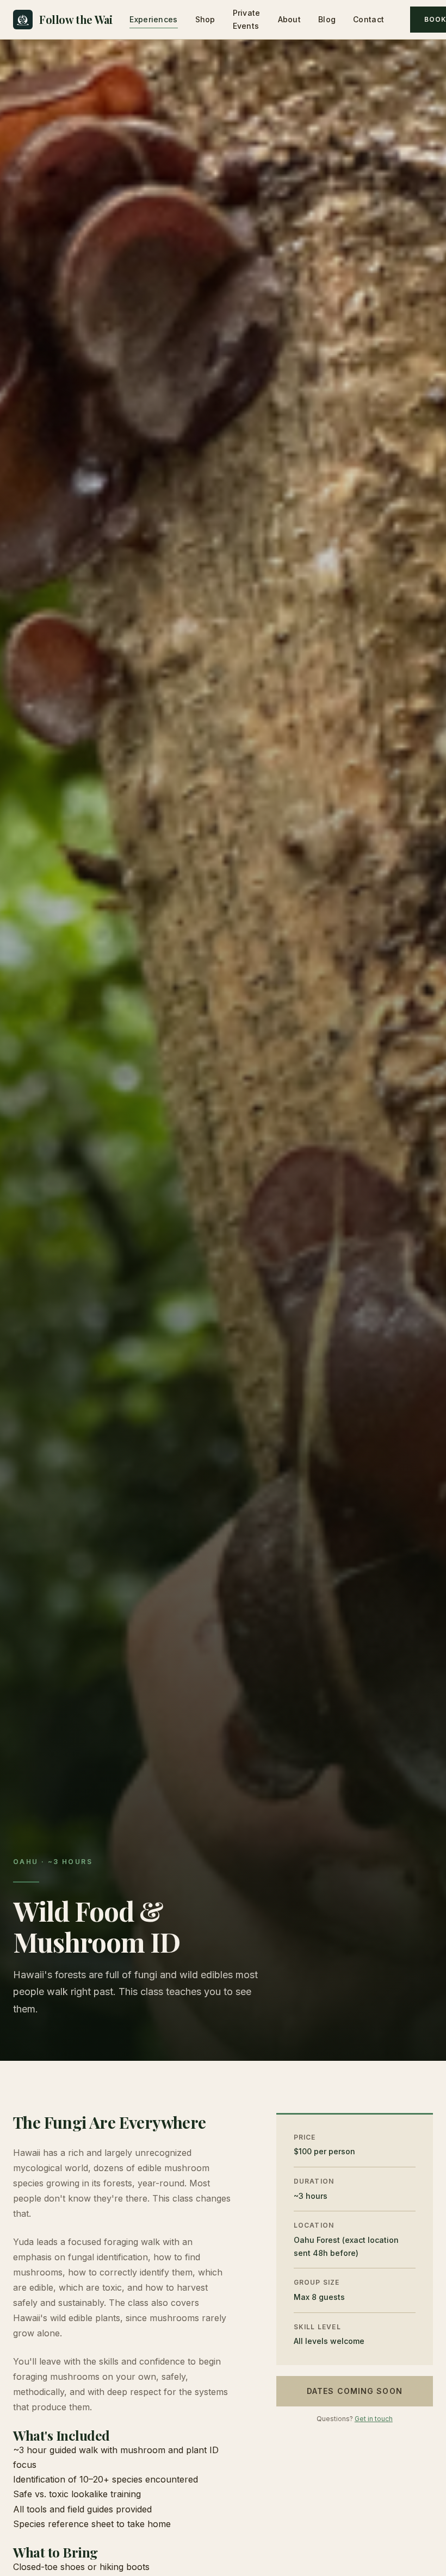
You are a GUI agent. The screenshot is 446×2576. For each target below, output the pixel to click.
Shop (205, 19)
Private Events (247, 19)
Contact (368, 19)
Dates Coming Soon (355, 2391)
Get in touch (374, 2419)
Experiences (153, 19)
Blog (327, 19)
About (289, 19)
